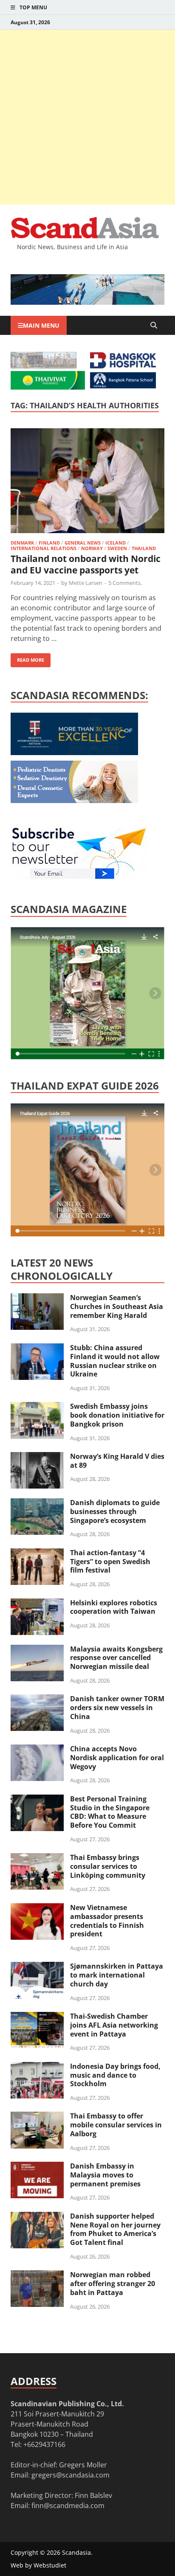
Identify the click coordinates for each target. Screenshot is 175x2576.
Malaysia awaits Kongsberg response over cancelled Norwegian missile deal (116, 1658)
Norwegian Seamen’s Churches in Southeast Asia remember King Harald (117, 1306)
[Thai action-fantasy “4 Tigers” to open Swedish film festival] (37, 1553)
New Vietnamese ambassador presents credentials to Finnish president (107, 1921)
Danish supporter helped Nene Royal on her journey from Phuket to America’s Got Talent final (115, 2229)
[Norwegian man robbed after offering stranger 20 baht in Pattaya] (37, 2275)
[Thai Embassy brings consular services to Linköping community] (37, 1858)
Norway (92, 548)
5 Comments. (125, 583)
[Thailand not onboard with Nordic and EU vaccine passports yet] (87, 482)
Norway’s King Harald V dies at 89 (117, 1461)
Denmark (22, 543)
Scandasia (76, 2552)
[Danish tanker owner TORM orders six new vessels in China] (37, 1700)
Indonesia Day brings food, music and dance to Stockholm (115, 2075)
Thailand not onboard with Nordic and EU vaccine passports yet (86, 564)
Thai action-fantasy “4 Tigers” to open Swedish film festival (110, 1562)
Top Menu (33, 7)
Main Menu (41, 325)
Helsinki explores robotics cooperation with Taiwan (114, 1607)
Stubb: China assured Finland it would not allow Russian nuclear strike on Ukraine (115, 1361)
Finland (49, 543)
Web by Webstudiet (38, 2565)
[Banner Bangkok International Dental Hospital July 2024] (74, 801)
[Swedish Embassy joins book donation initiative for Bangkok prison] (37, 1407)
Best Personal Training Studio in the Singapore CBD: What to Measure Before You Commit (110, 1812)
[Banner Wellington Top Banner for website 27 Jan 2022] (44, 366)
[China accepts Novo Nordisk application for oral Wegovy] (37, 1750)
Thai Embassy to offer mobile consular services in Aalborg (116, 2125)
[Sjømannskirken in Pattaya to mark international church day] (37, 1967)
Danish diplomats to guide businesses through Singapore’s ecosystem (115, 1511)
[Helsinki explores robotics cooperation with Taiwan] (37, 1604)
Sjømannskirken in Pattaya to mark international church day (117, 1975)
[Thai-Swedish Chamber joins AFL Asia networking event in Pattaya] (37, 2017)
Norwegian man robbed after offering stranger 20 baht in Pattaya (113, 2284)
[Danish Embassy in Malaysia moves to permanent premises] (37, 2167)
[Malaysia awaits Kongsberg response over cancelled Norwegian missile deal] (37, 1650)
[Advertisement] (87, 117)
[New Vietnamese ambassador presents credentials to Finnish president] (37, 1908)
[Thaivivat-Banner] (48, 387)
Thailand (144, 548)
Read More (27, 658)
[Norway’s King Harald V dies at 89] (37, 1457)
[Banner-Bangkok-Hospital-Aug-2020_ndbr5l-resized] (123, 366)
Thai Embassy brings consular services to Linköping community (108, 1866)
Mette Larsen (86, 583)
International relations (44, 548)
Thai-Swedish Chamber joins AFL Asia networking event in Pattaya (114, 2025)
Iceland (116, 543)
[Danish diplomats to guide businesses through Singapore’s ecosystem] (37, 1503)
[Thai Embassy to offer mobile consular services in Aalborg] (37, 2117)
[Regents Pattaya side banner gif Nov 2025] (74, 753)
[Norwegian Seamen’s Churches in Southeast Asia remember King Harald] (37, 1298)
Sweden (117, 548)
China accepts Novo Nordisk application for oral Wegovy (117, 1758)
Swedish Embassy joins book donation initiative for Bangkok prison (117, 1415)
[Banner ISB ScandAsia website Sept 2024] (87, 302)
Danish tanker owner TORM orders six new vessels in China (117, 1708)
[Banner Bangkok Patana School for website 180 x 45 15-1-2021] (123, 386)
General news (83, 543)
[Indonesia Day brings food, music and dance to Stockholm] (37, 2067)
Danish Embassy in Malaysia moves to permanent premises (105, 2175)
